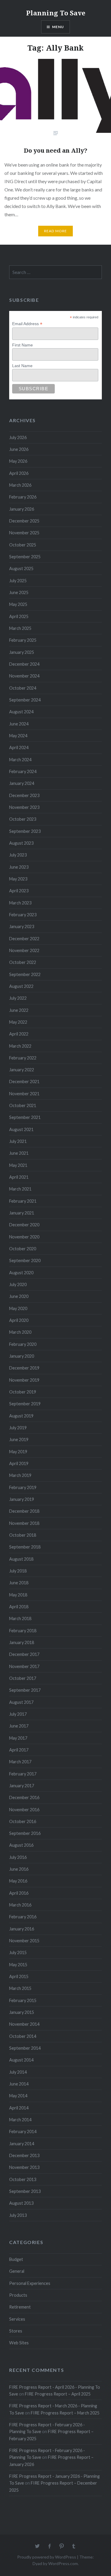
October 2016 (23, 1821)
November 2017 (24, 1666)
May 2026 (18, 461)
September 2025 (25, 557)
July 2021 (18, 1141)
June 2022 (19, 1010)
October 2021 (23, 1105)
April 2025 (19, 616)
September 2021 (25, 1117)
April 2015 (19, 1976)
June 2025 (19, 592)
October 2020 (23, 1249)
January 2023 (22, 926)
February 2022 (23, 1058)
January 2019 (22, 1499)
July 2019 (18, 1428)
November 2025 (24, 533)
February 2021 (23, 1201)
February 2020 (23, 1344)
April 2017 (19, 1750)
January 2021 (22, 1213)
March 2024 (20, 760)
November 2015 (24, 1941)
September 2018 (25, 1547)
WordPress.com (63, 2563)
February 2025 (23, 640)
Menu (58, 27)
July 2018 (18, 1571)
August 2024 (21, 712)
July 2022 (18, 998)
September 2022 (25, 974)
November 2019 (24, 1380)
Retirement (20, 2307)
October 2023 (23, 819)
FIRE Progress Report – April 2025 (58, 2394)
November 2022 (24, 950)
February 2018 (23, 1631)
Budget (16, 2259)
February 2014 (23, 2131)
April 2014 (19, 2108)
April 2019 (19, 1463)
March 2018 (20, 1618)
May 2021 (18, 1165)
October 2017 (23, 1678)
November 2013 (24, 2167)
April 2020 (19, 1320)
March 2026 (20, 485)
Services (17, 2319)
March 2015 (20, 1988)
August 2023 (21, 843)
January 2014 (22, 2144)
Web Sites (19, 2343)
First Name (22, 345)
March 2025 (20, 628)
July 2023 (18, 855)
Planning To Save (56, 13)
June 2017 (19, 1726)
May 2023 (18, 879)
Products (18, 2295)
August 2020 (21, 1273)
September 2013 (25, 2191)
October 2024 (23, 688)
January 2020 (22, 1356)
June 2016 (19, 1869)
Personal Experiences (30, 2283)
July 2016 (18, 1857)
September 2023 (25, 831)
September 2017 (25, 1690)
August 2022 (21, 986)
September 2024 (25, 700)
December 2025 (24, 521)
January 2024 (22, 783)
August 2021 (21, 1129)
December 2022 (24, 939)
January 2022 (22, 1070)
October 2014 (23, 2036)
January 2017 (22, 1786)
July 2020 (18, 1284)
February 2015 (23, 2000)
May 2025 (18, 604)
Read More (56, 231)
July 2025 (18, 581)
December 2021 (24, 1081)
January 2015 (22, 2012)
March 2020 (20, 1332)
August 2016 (21, 1845)
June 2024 (19, 724)
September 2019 (25, 1404)
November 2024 (24, 676)
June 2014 (19, 2084)
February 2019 (23, 1487)
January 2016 (22, 1929)
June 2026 (19, 449)
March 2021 (20, 1189)
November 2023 (24, 807)
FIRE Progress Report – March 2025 (65, 2413)
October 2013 (23, 2179)
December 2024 (24, 664)
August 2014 (21, 2060)
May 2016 (18, 1881)
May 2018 (18, 1595)
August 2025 (21, 568)
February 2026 (23, 497)
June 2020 (19, 1296)
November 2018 (24, 1523)
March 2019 (20, 1475)
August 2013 (21, 2203)
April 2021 (19, 1177)
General (17, 2271)
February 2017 (23, 1774)
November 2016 (24, 1810)
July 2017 (18, 1714)
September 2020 (25, 1260)
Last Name (22, 366)
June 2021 (19, 1153)
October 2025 (23, 545)
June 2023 (19, 867)
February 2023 (23, 915)
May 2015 (18, 1965)
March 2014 (20, 2120)
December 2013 (24, 2155)
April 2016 (19, 1893)
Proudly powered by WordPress (47, 2557)
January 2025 (22, 652)
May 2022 (18, 1022)
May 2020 (18, 1308)
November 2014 (24, 2024)
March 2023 (20, 903)
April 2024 (19, 747)
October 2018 (23, 1535)
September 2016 (25, 1833)
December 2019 (24, 1368)
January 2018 (22, 1642)
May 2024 (18, 736)
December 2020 (24, 1225)
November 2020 (24, 1237)
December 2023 (24, 795)
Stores (16, 2331)
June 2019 (19, 1439)
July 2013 (18, 2215)
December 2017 (24, 1654)
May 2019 (18, 1452)
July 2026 (18, 437)
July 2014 (18, 2072)
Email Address (27, 324)
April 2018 (19, 1607)
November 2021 (24, 1094)
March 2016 (20, 1905)
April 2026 (19, 473)
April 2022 (19, 1034)
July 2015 (18, 1952)
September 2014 (25, 2048)
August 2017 (21, 1702)
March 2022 (20, 1046)
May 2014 (18, 2096)
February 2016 (23, 1917)
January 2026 (22, 509)
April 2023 (19, 891)
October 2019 (23, 1392)
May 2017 (18, 1738)
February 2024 (23, 771)
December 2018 (24, 1511)
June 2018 (19, 1583)
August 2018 (21, 1559)
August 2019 (21, 1416)
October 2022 (23, 962)
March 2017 (20, 1762)
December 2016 (24, 1797)
